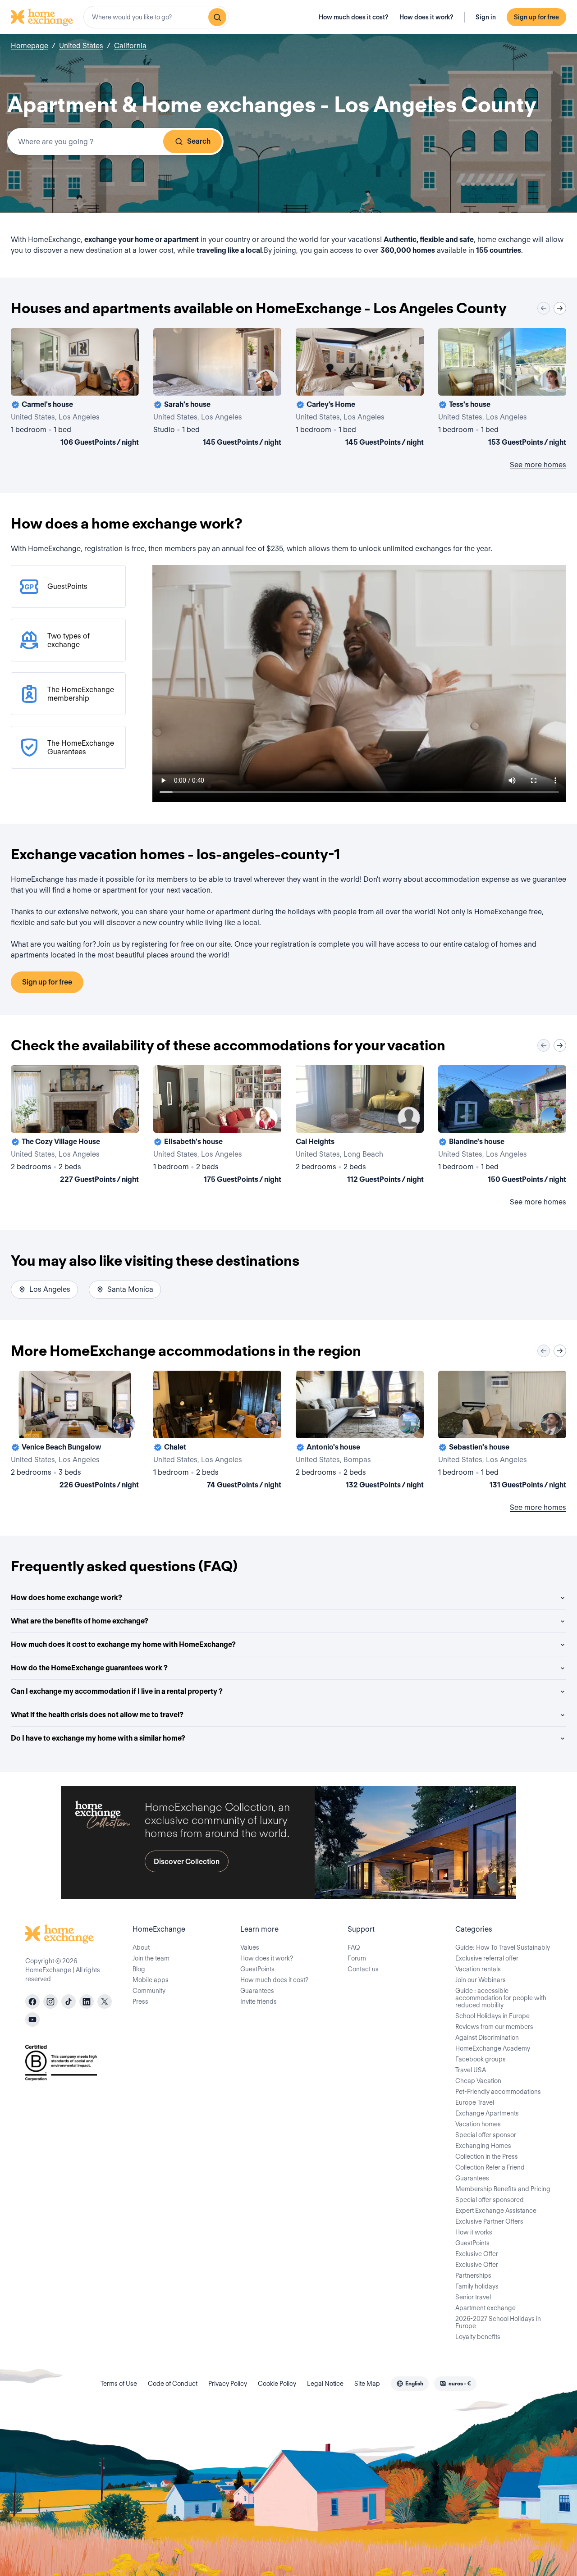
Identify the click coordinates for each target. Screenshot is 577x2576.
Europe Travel (475, 2102)
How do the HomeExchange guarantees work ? (89, 1668)
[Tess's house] (502, 389)
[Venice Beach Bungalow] (75, 1432)
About (141, 1947)
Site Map (367, 2384)
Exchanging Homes (483, 2146)
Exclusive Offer (477, 2254)
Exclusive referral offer (487, 1958)
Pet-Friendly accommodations (498, 2092)
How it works (474, 2232)
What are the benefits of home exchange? (80, 1621)
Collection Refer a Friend (490, 2167)
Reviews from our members (494, 2027)
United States (81, 46)
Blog (139, 1969)
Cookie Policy (277, 2384)
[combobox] (156, 17)
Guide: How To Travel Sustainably (503, 1947)
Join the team (151, 1958)
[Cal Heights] (360, 1126)
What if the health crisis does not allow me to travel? (97, 1715)
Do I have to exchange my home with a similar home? (98, 1738)
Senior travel (473, 2297)
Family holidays (477, 2286)
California (130, 46)
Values (250, 1947)
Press (140, 2002)
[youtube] (32, 2020)
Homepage (30, 46)
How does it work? (426, 17)
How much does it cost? (354, 17)
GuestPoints (257, 1969)
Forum (357, 1958)
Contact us (363, 1969)
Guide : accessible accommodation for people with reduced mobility (501, 1998)
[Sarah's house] (217, 389)
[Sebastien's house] (502, 1432)
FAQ (354, 1947)
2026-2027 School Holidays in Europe (498, 2322)
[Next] (560, 308)
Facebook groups (481, 2059)
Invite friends (259, 2002)
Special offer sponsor (486, 2135)
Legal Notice (325, 2384)
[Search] (217, 17)
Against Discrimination (487, 2038)
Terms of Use (119, 2384)
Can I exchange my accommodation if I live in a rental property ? (117, 1691)
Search (199, 141)
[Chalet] (217, 1432)
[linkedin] (87, 2002)
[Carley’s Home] (360, 389)
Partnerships (473, 2275)
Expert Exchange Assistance (496, 2211)
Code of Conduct (173, 2384)
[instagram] (50, 2002)
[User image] (124, 381)
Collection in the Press (487, 2157)
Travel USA (471, 2070)
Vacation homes (478, 2124)
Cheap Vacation (478, 2081)
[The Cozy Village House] (75, 1126)
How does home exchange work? (66, 1598)
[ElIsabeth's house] (217, 1126)
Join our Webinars (481, 1980)
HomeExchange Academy (493, 2048)
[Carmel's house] (75, 389)
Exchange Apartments (487, 2113)
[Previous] (544, 308)
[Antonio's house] (360, 1432)
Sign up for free (536, 17)
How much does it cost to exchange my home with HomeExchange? (123, 1644)
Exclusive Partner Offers (489, 2221)
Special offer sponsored (490, 2200)
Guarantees (257, 1991)
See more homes (538, 465)
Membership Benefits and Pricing (503, 2189)
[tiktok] (69, 2002)
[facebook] (32, 2002)
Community (149, 1991)
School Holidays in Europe (492, 2016)
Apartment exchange (485, 2308)
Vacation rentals (478, 1969)
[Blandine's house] (502, 1126)
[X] (105, 2002)
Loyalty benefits (478, 2337)
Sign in (486, 17)
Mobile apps (151, 1980)
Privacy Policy (228, 2384)
